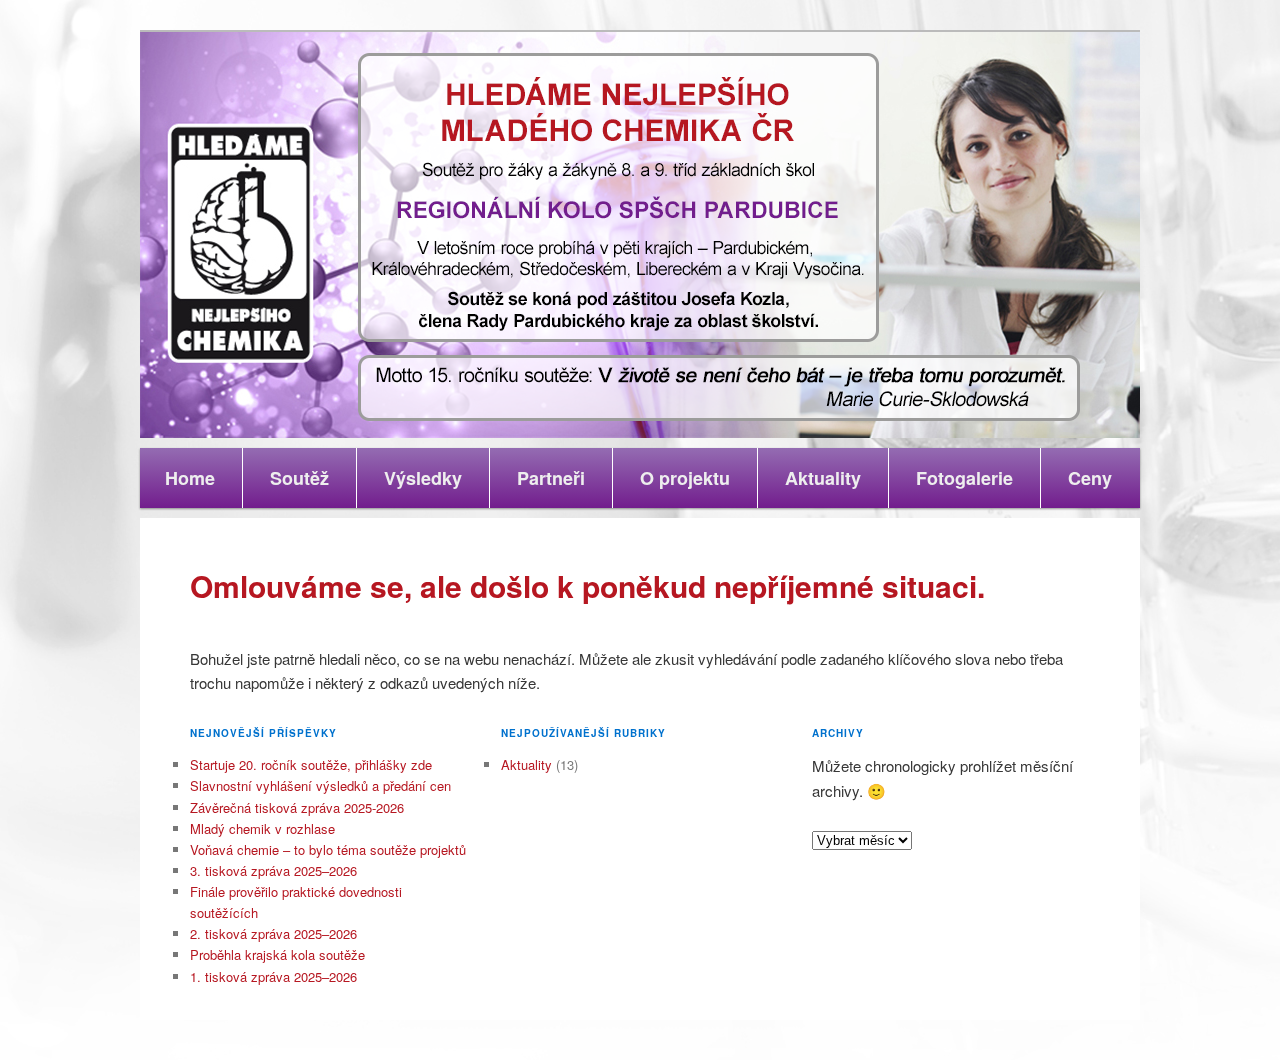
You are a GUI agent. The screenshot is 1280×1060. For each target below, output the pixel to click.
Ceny (1090, 478)
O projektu (685, 478)
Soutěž (299, 478)
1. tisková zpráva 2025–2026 (273, 976)
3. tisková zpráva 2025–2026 (273, 870)
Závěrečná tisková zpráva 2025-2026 (297, 807)
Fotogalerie (964, 478)
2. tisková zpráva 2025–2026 (273, 933)
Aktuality (823, 478)
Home (190, 478)
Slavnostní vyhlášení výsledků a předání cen (320, 785)
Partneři (551, 478)
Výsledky (423, 478)
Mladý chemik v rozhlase (262, 828)
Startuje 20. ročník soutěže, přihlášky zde (311, 764)
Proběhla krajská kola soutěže (277, 954)
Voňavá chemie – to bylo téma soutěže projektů (328, 849)
